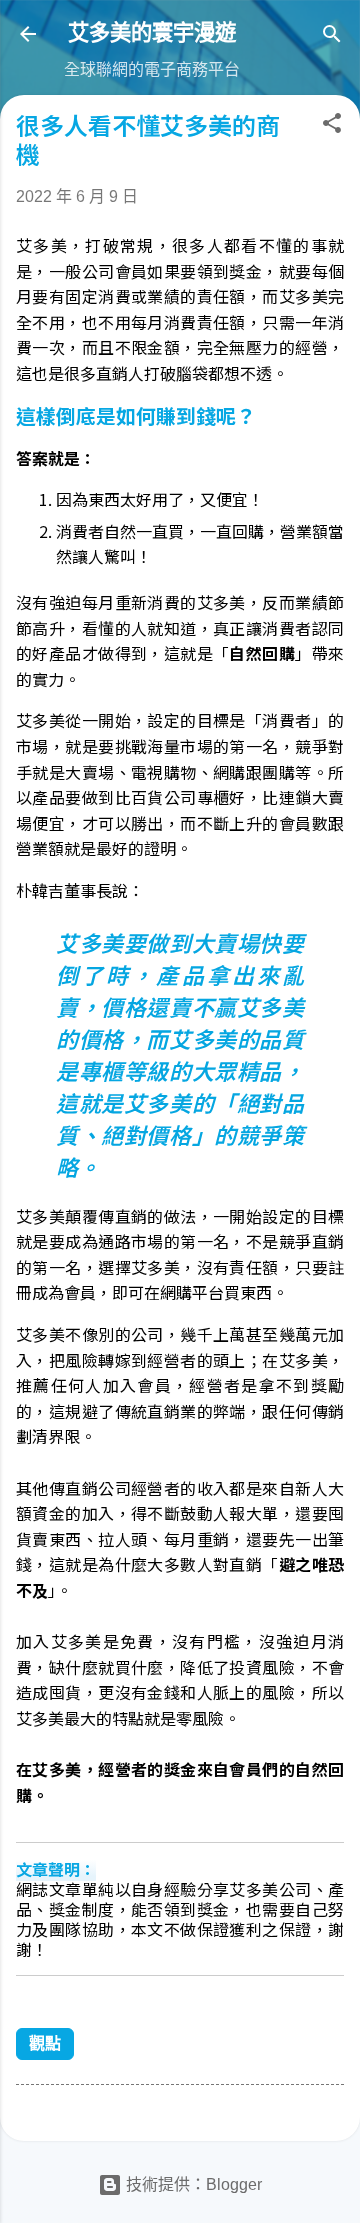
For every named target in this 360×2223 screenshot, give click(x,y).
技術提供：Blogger (192, 2184)
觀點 (45, 2043)
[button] (332, 126)
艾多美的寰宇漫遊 (152, 32)
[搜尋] (332, 37)
